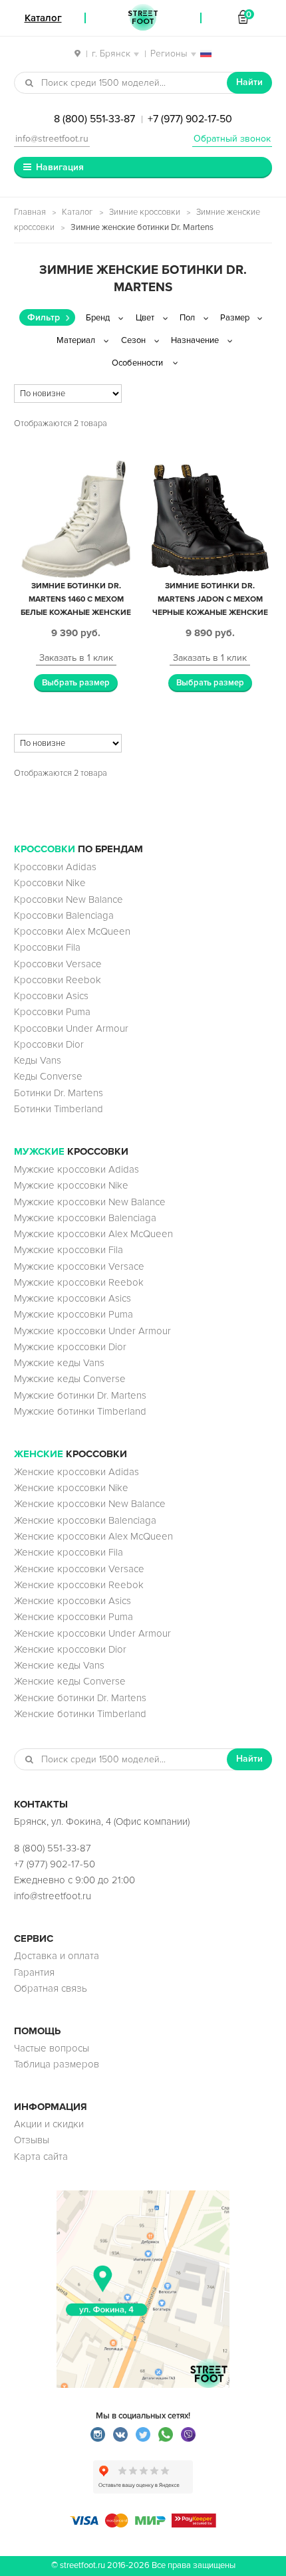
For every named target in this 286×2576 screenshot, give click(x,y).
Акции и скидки (49, 2124)
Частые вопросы (52, 2048)
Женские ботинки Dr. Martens (80, 1698)
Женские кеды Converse (70, 1681)
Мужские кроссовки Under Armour (92, 1331)
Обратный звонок (232, 139)
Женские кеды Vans (59, 1665)
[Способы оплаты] (143, 2524)
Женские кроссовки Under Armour (92, 1633)
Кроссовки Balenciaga (64, 915)
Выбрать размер (76, 683)
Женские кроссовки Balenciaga (85, 1520)
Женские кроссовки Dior (70, 1649)
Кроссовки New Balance (69, 899)
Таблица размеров (57, 2064)
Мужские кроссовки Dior (70, 1347)
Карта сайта (41, 2157)
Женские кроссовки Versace (79, 1569)
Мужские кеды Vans (59, 1363)
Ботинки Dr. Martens (59, 1093)
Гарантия (34, 1972)
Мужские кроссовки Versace (79, 1266)
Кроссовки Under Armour (71, 1028)
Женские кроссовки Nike (71, 1488)
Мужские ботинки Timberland (80, 1411)
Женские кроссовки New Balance (90, 1504)
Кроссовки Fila (47, 947)
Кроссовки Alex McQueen (72, 931)
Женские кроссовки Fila (69, 1552)
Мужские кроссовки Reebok (79, 1282)
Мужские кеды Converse (70, 1379)
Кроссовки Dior (49, 1044)
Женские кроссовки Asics (72, 1601)
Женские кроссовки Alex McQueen (93, 1536)
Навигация (60, 167)
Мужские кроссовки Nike (71, 1185)
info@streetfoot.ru (52, 139)
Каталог (77, 212)
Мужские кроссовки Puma (73, 1314)
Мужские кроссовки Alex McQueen (93, 1234)
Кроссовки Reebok (58, 980)
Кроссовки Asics (51, 996)
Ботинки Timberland (59, 1109)
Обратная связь (51, 1988)
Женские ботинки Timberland (80, 1714)
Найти (249, 82)
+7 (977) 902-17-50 (190, 119)
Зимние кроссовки (145, 212)
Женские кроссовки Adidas (76, 1472)
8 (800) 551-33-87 (94, 119)
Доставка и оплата (57, 1956)
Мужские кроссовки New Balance (90, 1202)
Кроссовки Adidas (55, 867)
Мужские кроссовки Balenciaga (85, 1218)
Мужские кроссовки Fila (69, 1250)
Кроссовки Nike (50, 883)
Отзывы (32, 2140)
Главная (30, 212)
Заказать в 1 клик (76, 658)
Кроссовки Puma (52, 1012)
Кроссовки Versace (58, 964)
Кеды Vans (38, 1060)
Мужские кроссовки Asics (72, 1298)
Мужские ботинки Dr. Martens (80, 1395)
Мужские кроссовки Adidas (76, 1169)
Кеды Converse (48, 1076)
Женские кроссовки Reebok (79, 1585)
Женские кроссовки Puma (73, 1617)
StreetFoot (143, 18)
